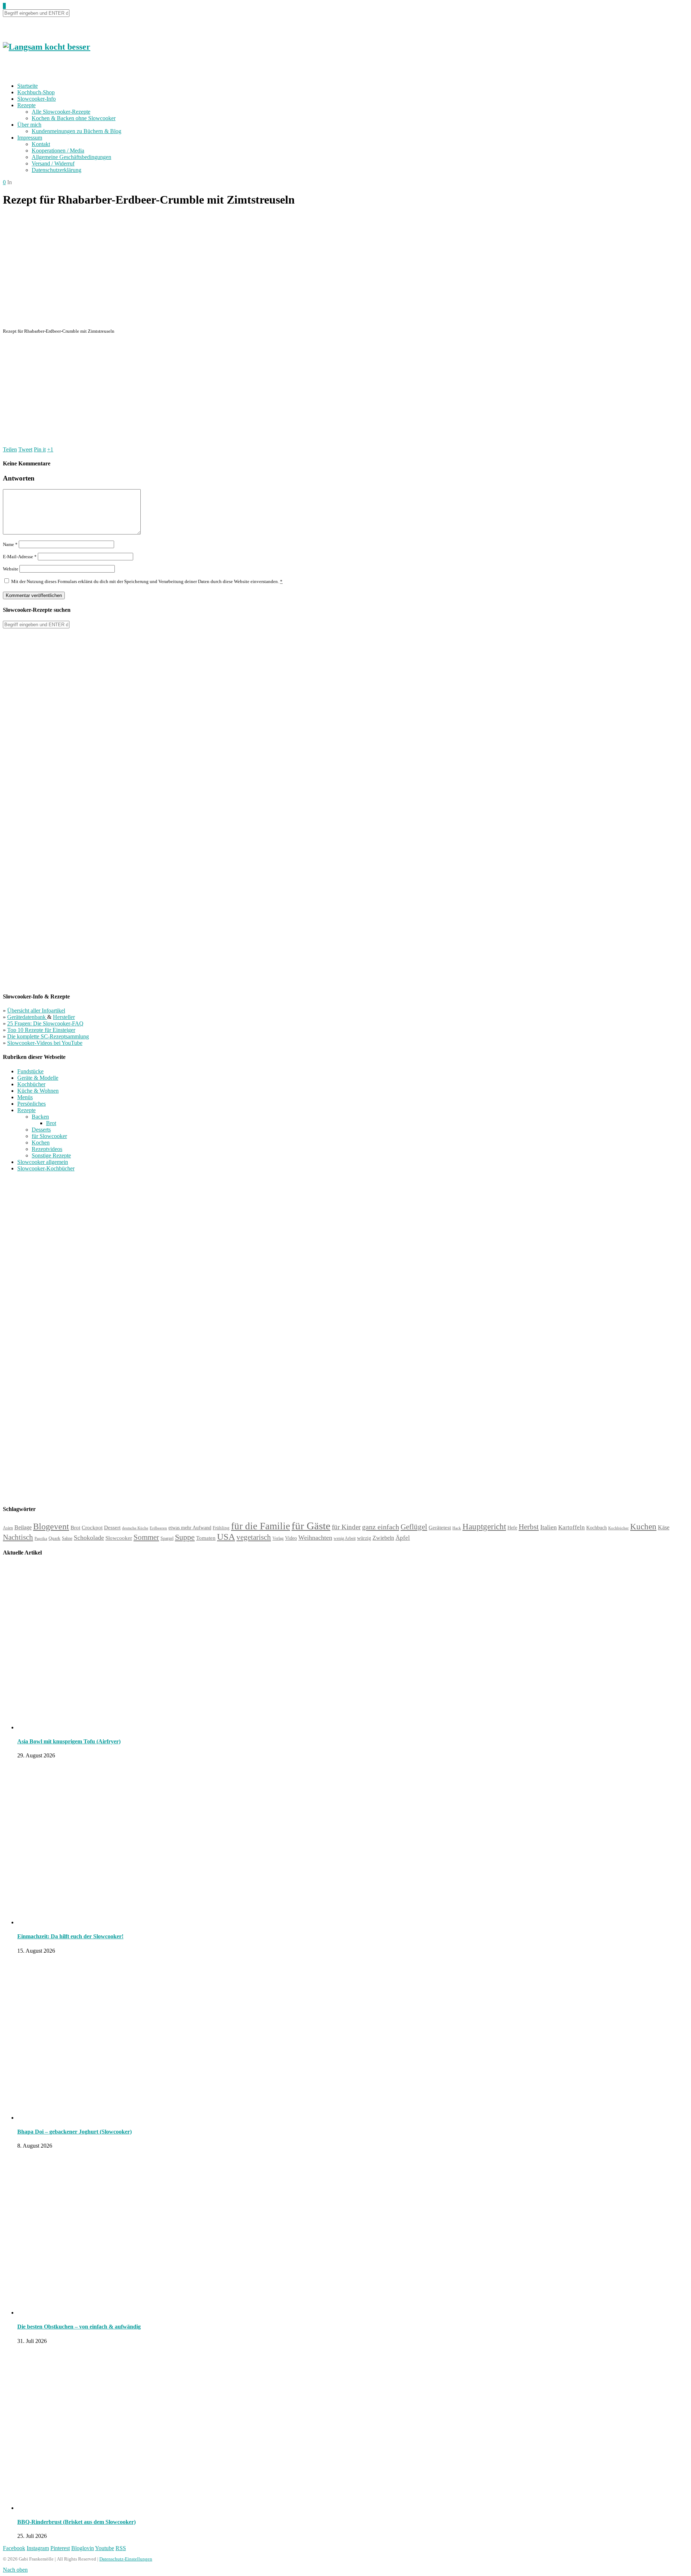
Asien (8, 1528)
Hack (457, 1528)
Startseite (28, 86)
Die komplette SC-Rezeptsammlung (48, 1036)
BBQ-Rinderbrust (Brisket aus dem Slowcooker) (76, 2522)
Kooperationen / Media (58, 151)
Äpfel (403, 1538)
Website (11, 569)
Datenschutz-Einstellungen (126, 2559)
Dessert (112, 1528)
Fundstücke (30, 1071)
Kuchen (643, 1527)
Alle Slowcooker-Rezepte (61, 112)
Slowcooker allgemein (43, 1162)
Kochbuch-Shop (36, 92)
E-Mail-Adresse (20, 557)
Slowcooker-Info (37, 99)
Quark (55, 1538)
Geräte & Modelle (38, 1078)
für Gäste (311, 1526)
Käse (664, 1527)
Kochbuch (597, 1528)
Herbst (529, 1527)
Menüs (25, 1097)
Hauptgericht (484, 1526)
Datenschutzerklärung (57, 170)
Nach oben (15, 2570)
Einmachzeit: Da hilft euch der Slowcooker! (70, 1936)
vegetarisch (254, 1537)
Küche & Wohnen (38, 1091)
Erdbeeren (158, 1528)
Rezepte (26, 105)
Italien (548, 1527)
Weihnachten (315, 1538)
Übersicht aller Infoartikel (36, 1011)
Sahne (67, 1538)
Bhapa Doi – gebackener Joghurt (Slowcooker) (74, 2132)
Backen (40, 1117)
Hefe (512, 1528)
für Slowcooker (49, 1136)
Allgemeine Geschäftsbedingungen (71, 157)
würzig (364, 1538)
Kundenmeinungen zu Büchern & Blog (76, 131)
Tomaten (206, 1538)
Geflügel (414, 1527)
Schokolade (89, 1538)
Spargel (167, 1539)
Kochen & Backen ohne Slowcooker (74, 118)
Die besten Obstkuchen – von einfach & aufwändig (79, 2327)
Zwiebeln (383, 1538)
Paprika (41, 1538)
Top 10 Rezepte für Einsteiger (41, 1030)
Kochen (41, 1143)
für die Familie (261, 1526)
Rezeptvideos (47, 1149)
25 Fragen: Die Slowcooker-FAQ (45, 1023)
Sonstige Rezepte (51, 1155)
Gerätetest (440, 1527)
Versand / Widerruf (53, 163)
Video (291, 1538)
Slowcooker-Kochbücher (46, 1168)
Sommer (146, 1537)
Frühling (221, 1528)
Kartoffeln (572, 1527)
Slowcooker (119, 1538)
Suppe (185, 1537)
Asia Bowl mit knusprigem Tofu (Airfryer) (69, 1741)
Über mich (29, 125)
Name (10, 544)
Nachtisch (18, 1537)
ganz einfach (381, 1527)
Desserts (41, 1130)
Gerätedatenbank (27, 1017)
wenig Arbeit (345, 1538)
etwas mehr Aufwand (190, 1528)
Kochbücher (31, 1084)
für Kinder (346, 1527)
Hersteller (64, 1017)
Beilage (23, 1527)
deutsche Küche (135, 1528)
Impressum (30, 138)
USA (226, 1537)
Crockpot (92, 1528)
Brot (51, 1123)
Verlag (278, 1538)
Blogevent (51, 1526)
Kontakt (41, 144)
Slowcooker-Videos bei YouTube (45, 1043)
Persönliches (31, 1104)
